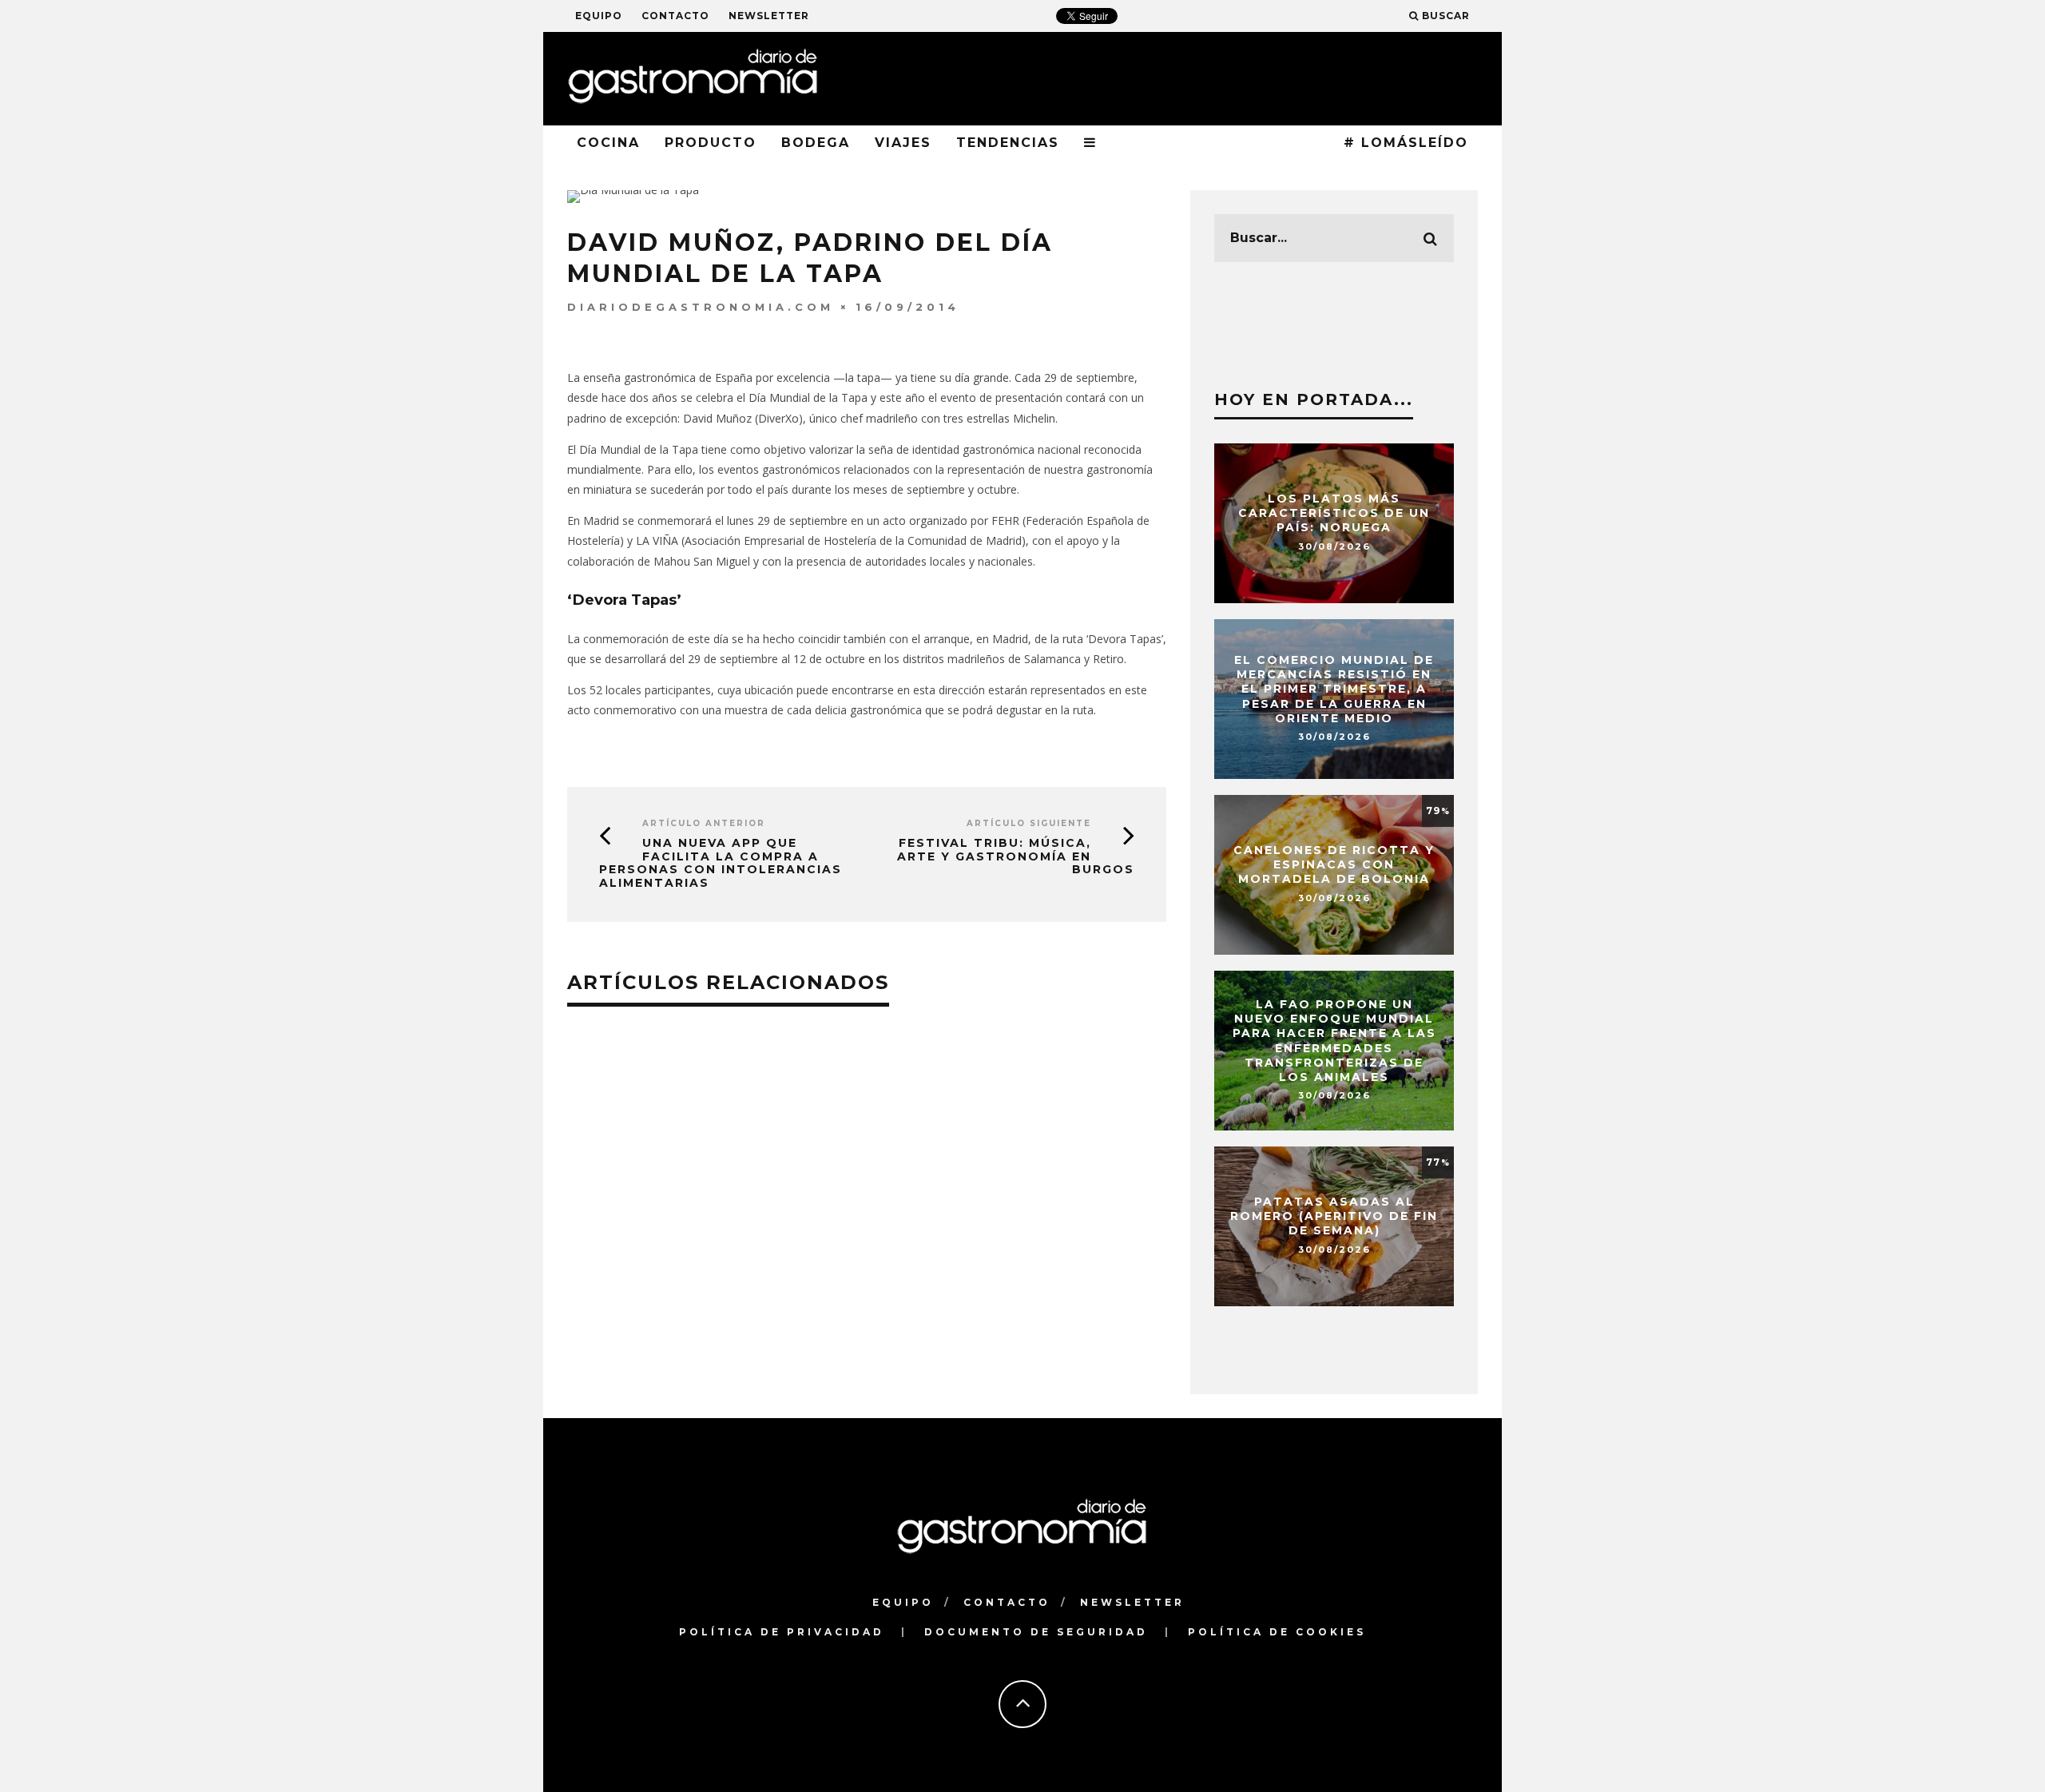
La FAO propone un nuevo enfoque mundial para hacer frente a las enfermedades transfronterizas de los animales (1334, 1041)
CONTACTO (675, 16)
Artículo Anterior (704, 823)
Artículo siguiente (1029, 823)
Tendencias (1008, 143)
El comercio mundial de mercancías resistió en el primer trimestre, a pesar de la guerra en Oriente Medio (1334, 689)
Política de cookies (1277, 1632)
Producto (711, 143)
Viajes (903, 143)
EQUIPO (599, 16)
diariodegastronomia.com (701, 307)
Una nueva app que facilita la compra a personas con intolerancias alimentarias (721, 863)
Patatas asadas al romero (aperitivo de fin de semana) (1334, 1216)
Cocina (608, 143)
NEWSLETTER (769, 16)
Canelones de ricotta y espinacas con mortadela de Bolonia (1334, 864)
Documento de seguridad (1036, 1632)
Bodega (816, 143)
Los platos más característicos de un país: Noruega (1334, 513)
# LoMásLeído (1406, 143)
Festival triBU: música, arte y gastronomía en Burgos (1016, 856)
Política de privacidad (782, 1632)
